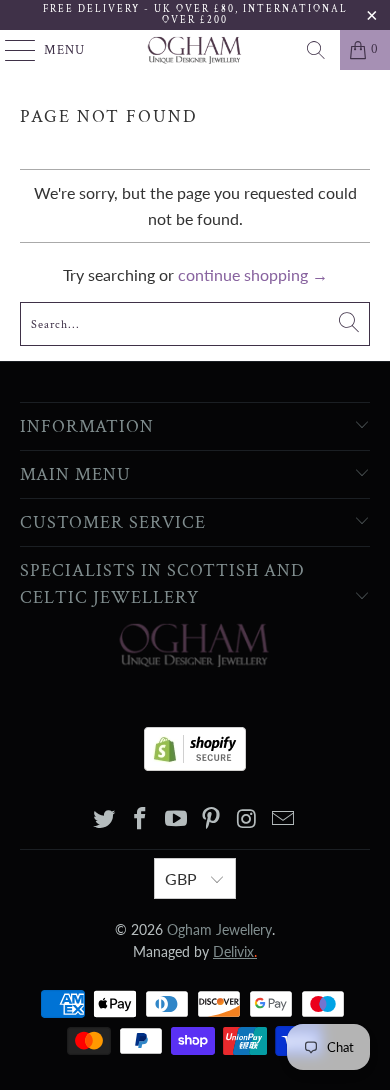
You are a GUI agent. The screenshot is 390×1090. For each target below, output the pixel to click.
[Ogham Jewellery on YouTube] (176, 819)
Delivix (235, 951)
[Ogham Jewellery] (195, 50)
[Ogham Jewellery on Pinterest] (212, 819)
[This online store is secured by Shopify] (195, 743)
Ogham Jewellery (219, 929)
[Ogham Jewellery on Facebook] (141, 819)
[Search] (316, 50)
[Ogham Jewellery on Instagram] (248, 819)
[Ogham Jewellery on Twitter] (105, 819)
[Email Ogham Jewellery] (283, 819)
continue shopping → (253, 274)
